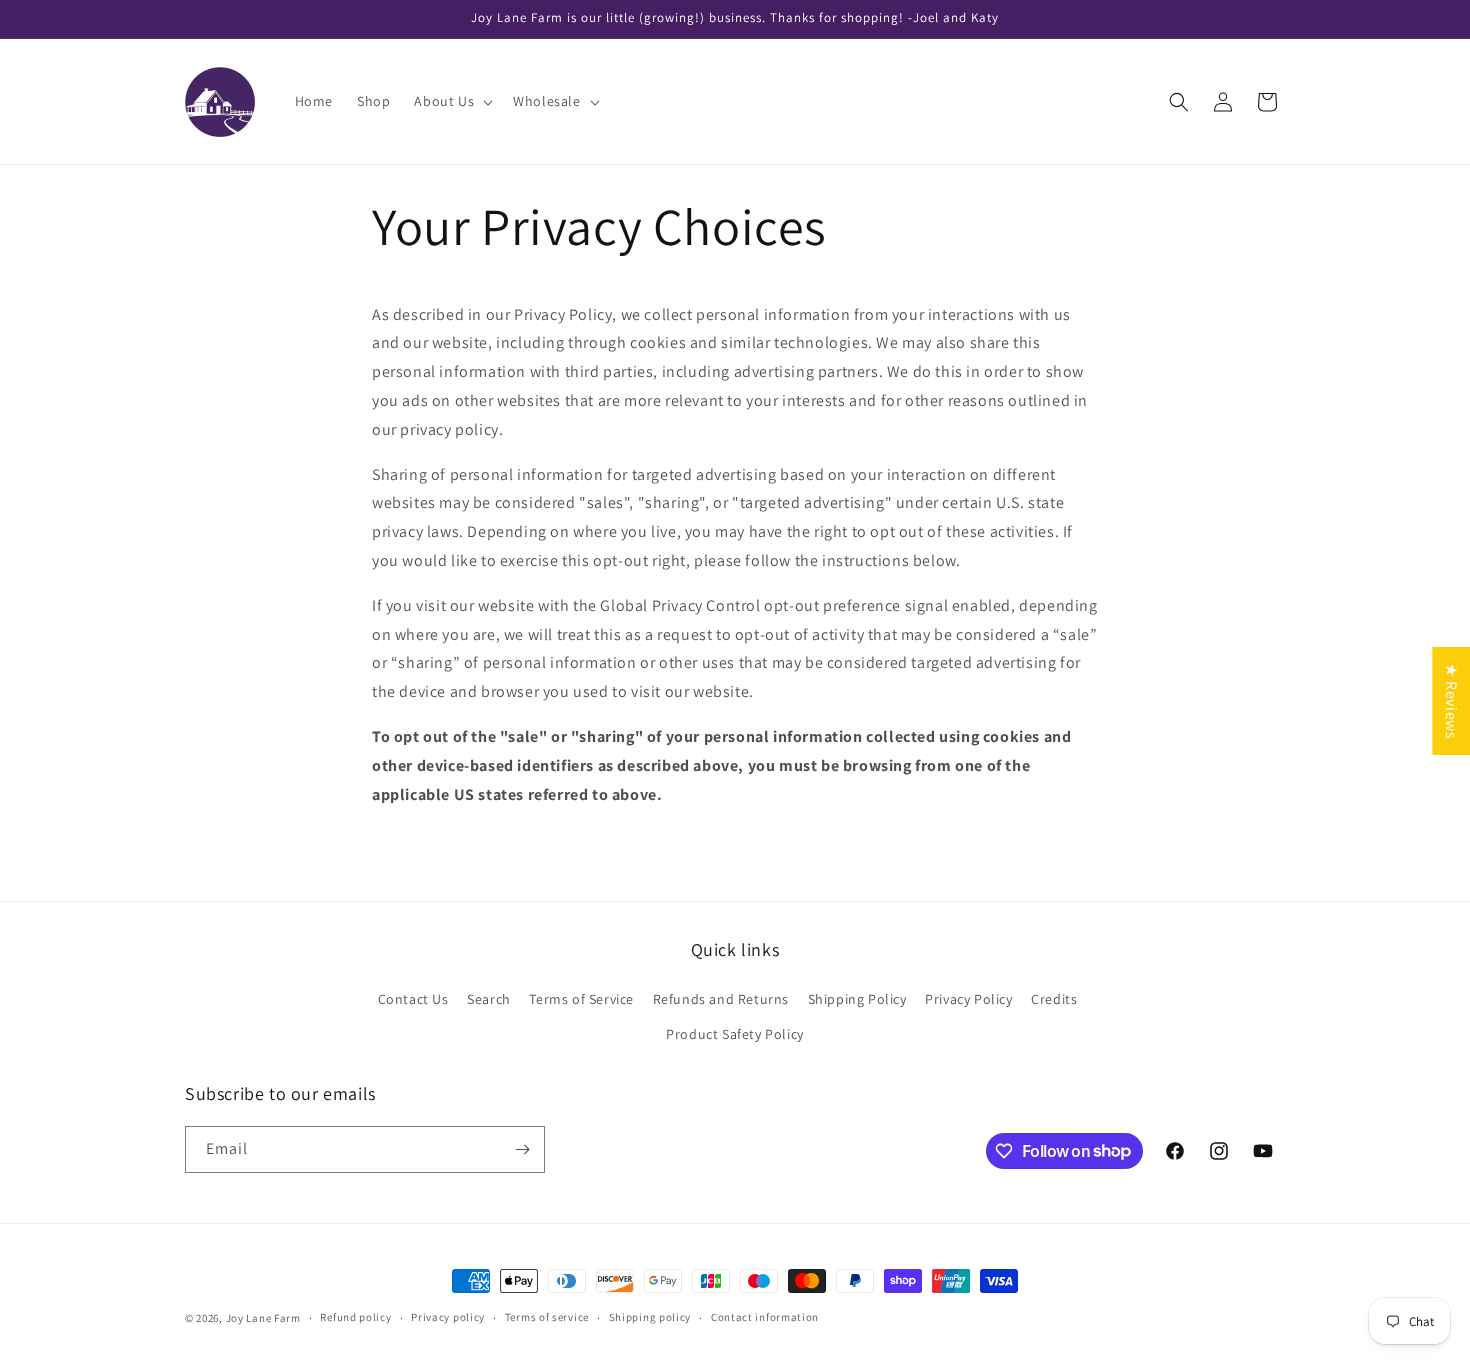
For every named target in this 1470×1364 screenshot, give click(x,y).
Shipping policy (650, 1317)
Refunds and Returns (721, 999)
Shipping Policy (857, 999)
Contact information (765, 1317)
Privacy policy (448, 1317)
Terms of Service (581, 999)
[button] (451, 101)
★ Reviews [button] (1451, 701)
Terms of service (547, 1317)
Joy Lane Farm (263, 1318)
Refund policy (355, 1317)
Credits (1054, 999)
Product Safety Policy (735, 1034)
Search (489, 999)
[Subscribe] (522, 1149)
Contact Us (413, 999)
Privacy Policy (968, 999)
